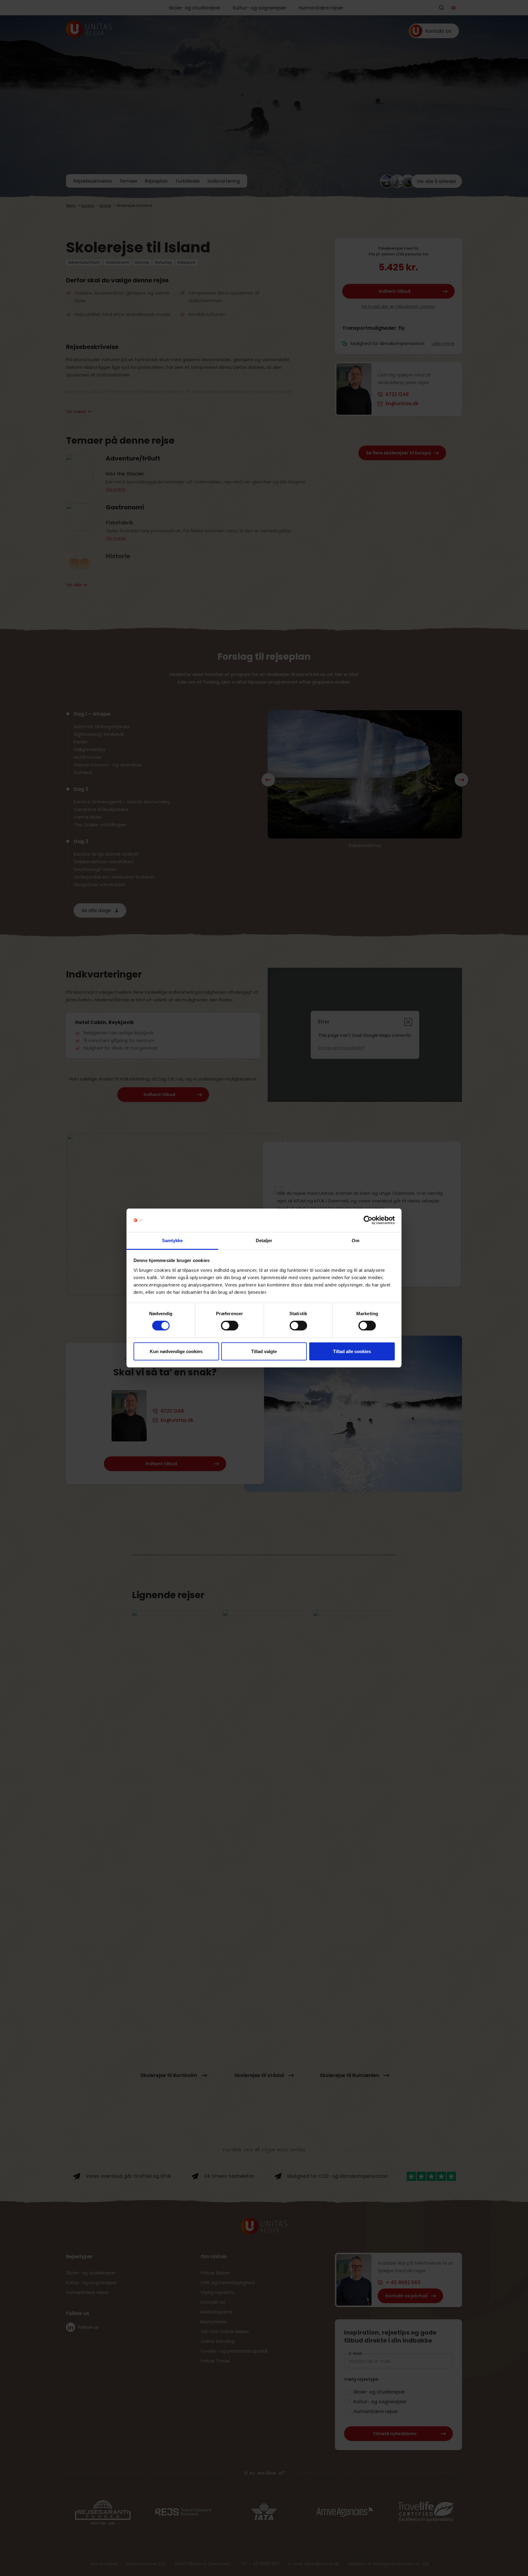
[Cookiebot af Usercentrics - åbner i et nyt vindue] (368, 1220)
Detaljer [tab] (264, 1240)
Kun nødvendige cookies (176, 1351)
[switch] (230, 1326)
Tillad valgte (264, 1351)
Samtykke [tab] (172, 1240)
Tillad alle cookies (352, 1351)
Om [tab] (356, 1240)
